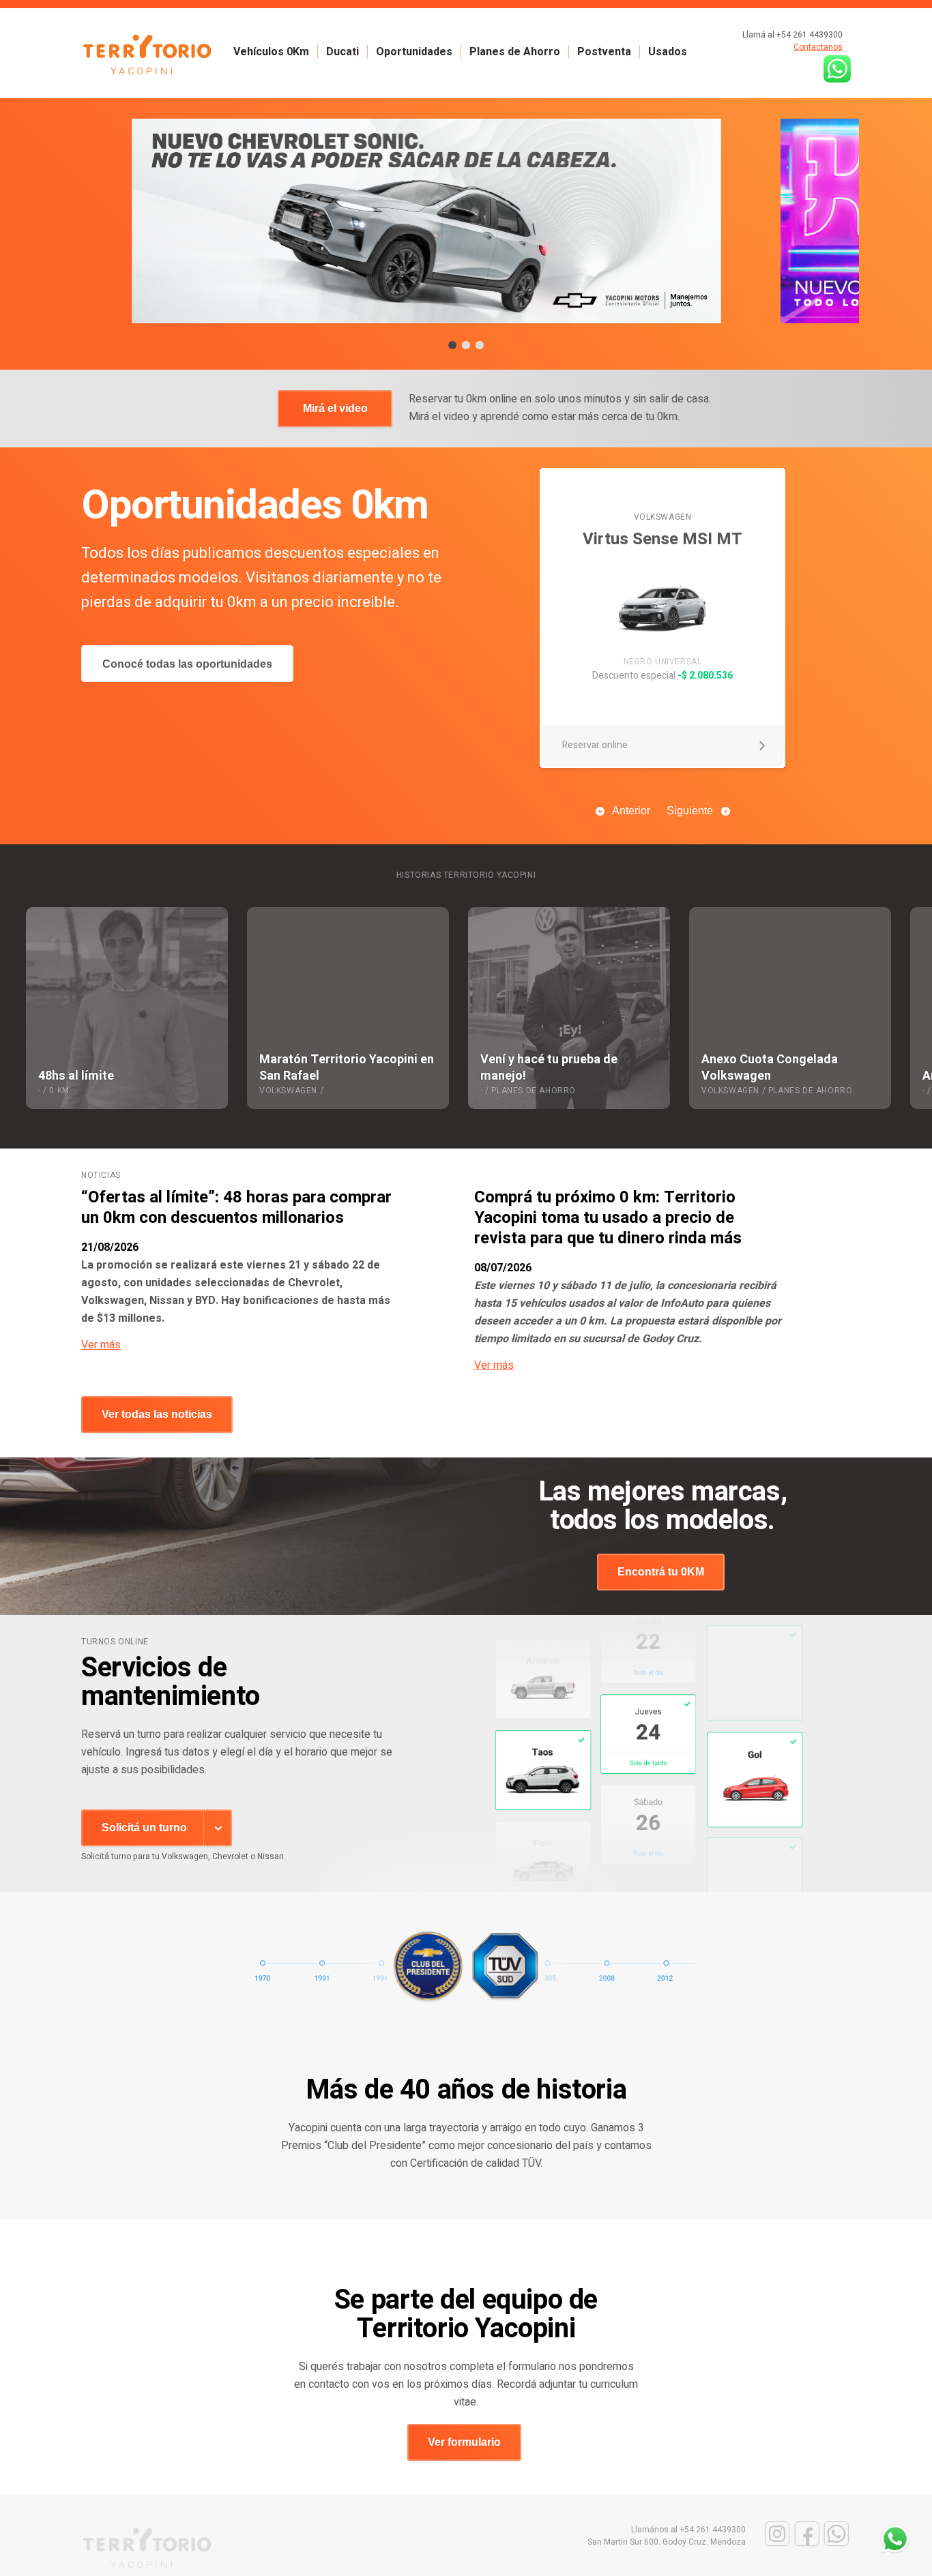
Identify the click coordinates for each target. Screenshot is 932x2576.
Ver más (101, 1345)
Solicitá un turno (144, 1827)
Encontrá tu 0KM (661, 1572)
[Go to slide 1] (452, 345)
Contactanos (818, 47)
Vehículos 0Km (271, 52)
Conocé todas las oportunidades (187, 664)
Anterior (631, 811)
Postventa (604, 52)
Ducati (343, 52)
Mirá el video (335, 408)
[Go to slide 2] (466, 345)
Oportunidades (414, 52)
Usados (668, 52)
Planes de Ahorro (515, 52)
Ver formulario (464, 2442)
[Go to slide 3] (480, 345)
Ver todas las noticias (157, 1414)
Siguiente (690, 811)
